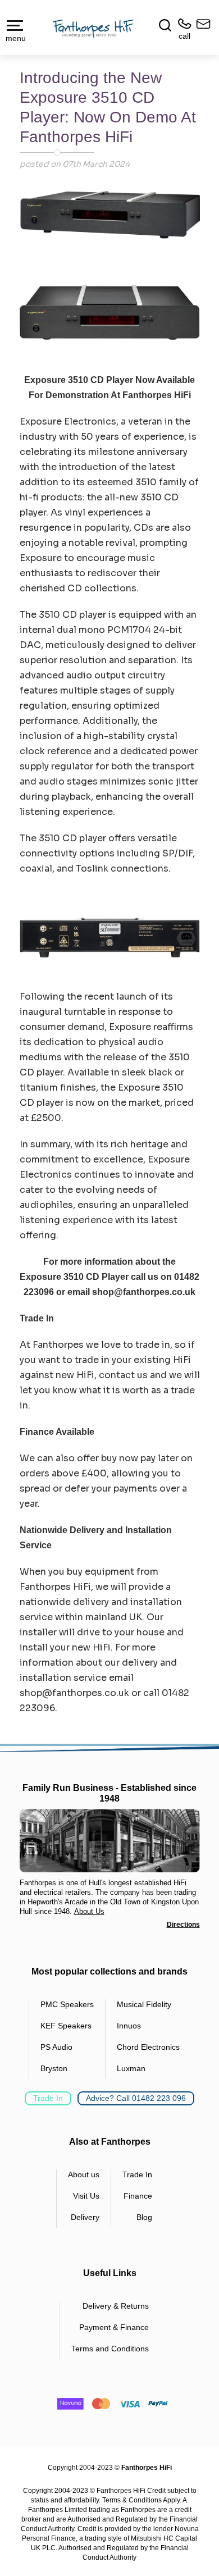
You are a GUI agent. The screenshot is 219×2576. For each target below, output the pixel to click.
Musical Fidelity (144, 2004)
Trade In (48, 2098)
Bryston (54, 2068)
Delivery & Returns (116, 2306)
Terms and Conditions (110, 2349)
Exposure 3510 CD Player (79, 380)
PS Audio (56, 2047)
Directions (183, 1925)
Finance (138, 2196)
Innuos (129, 2026)
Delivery (85, 2217)
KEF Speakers (66, 2026)
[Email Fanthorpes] (201, 29)
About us (84, 2174)
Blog (144, 2217)
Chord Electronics (148, 2047)
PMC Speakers (67, 2004)
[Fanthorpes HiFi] (93, 28)
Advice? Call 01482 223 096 (136, 2098)
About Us (89, 1911)
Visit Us (86, 2196)
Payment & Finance (114, 2327)
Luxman (131, 2068)
